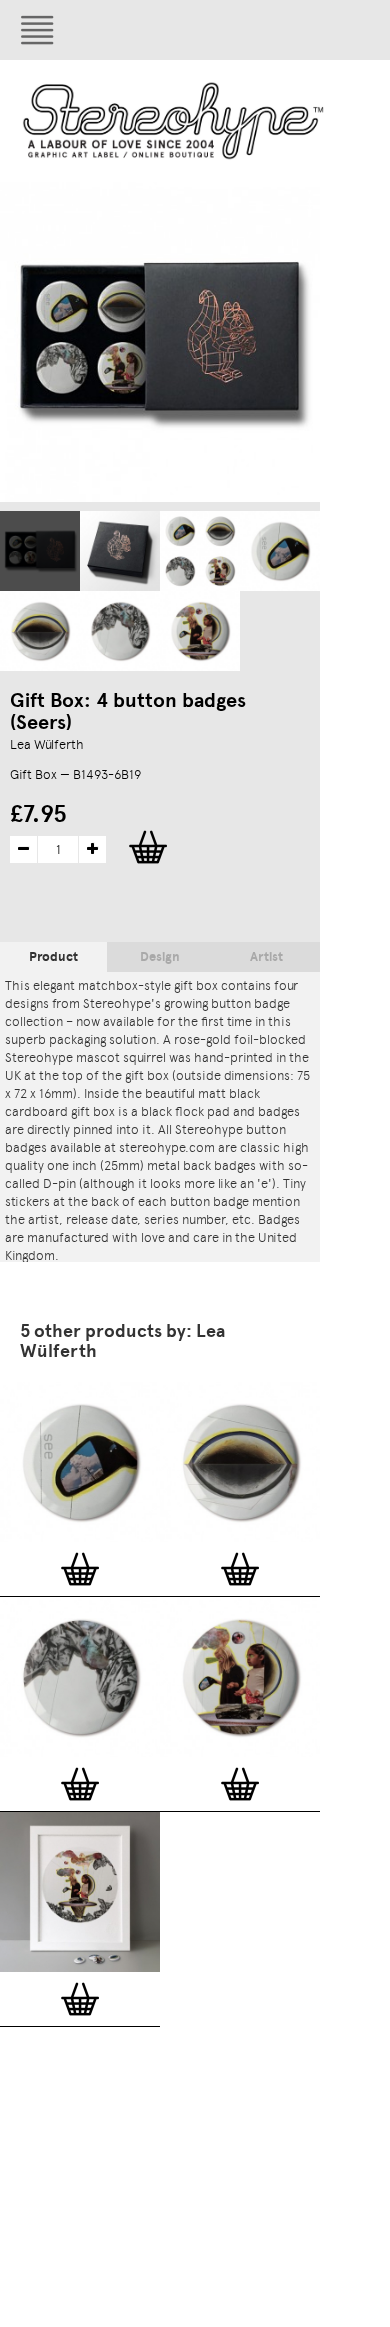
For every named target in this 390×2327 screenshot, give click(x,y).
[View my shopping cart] (275, 30)
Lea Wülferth (47, 744)
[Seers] (40, 551)
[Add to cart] (80, 1569)
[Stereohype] (174, 120)
